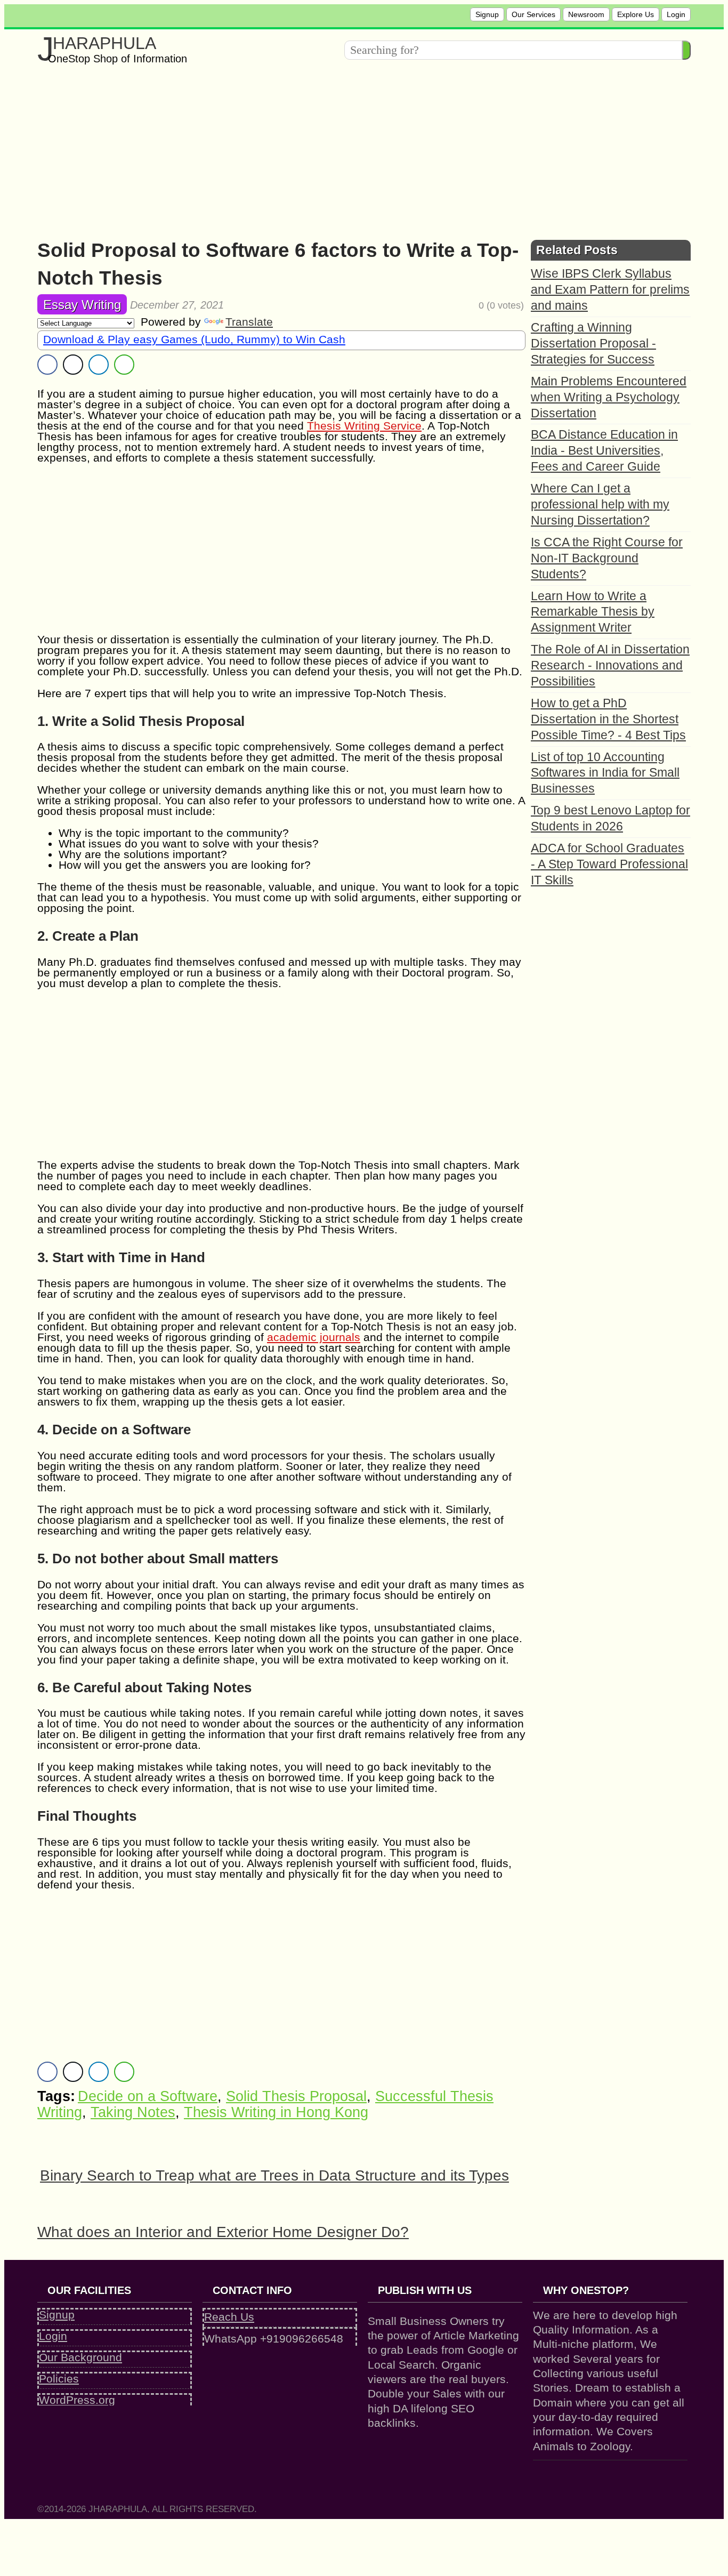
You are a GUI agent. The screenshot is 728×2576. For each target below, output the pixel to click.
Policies (59, 2379)
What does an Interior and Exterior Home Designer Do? (223, 2232)
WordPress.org (77, 2400)
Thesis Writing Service (364, 426)
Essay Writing (82, 305)
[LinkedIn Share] (99, 365)
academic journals (314, 1337)
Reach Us (229, 2317)
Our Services (533, 14)
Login (676, 14)
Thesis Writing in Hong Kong (276, 2112)
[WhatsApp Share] (124, 365)
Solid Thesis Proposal (296, 2096)
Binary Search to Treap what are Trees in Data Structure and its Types (274, 2175)
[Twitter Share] (73, 365)
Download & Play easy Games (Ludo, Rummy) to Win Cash (194, 339)
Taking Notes (133, 2112)
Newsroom (586, 14)
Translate (249, 322)
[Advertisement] (357, 149)
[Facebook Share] (47, 365)
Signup (487, 14)
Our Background (80, 2357)
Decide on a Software (148, 2096)
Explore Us (636, 14)
